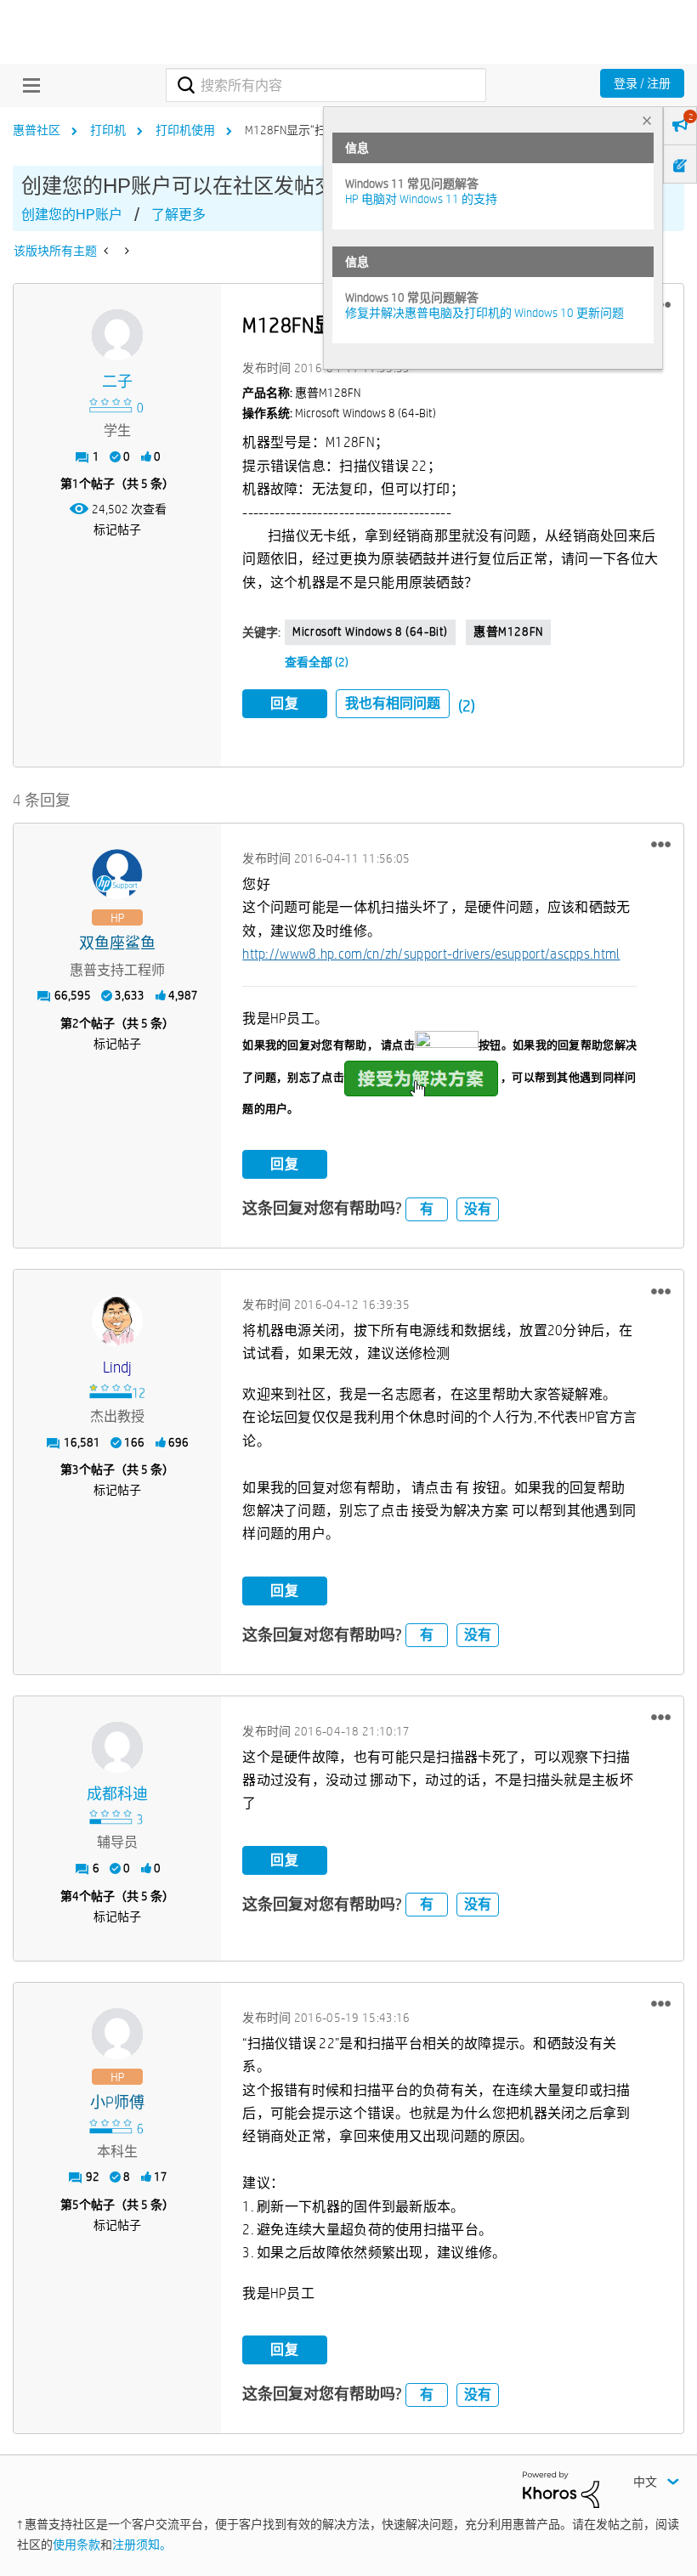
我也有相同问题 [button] (393, 703)
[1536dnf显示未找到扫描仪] (125, 251)
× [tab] (647, 120)
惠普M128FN (508, 631)
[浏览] (27, 85)
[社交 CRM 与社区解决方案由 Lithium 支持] (561, 2488)
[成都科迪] (117, 1747)
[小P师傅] (117, 2034)
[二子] (117, 335)
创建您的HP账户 (72, 215)
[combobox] (326, 85)
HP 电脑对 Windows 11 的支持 (421, 199)
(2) (467, 706)
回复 (285, 703)
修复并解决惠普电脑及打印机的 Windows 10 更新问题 (484, 313)
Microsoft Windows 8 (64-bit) (370, 631)
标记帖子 (117, 529)
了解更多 (178, 215)
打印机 (108, 130)
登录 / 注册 (642, 83)
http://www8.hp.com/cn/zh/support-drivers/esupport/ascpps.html (431, 954)
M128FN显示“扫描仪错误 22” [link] (320, 130)
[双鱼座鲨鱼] (117, 875)
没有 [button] (478, 1209)
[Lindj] (117, 1321)
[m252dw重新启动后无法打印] (108, 251)
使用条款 (76, 2545)
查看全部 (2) (317, 662)
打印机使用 (185, 130)
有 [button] (427, 1209)
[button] (661, 845)
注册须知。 (142, 2545)
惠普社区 (37, 130)
